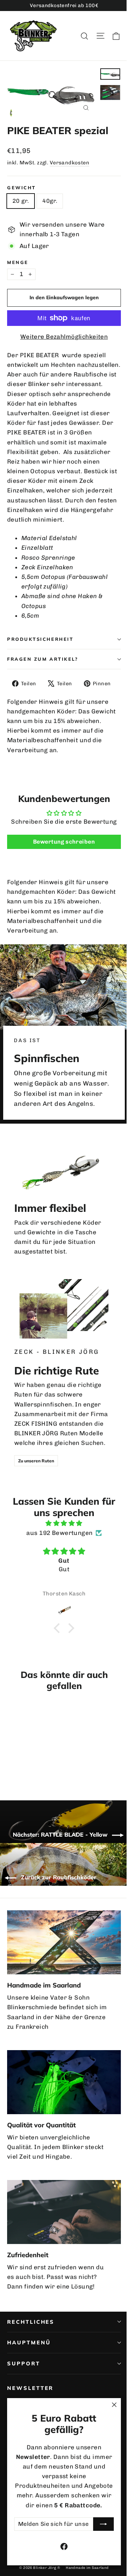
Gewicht (22, 188)
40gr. (50, 201)
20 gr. (21, 201)
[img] (64, 1523)
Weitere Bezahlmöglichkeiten (64, 337)
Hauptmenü (29, 2342)
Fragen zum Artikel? (42, 659)
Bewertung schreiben (64, 842)
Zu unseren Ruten (36, 1461)
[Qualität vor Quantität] (64, 2082)
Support (24, 2363)
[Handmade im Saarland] (64, 1942)
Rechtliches (31, 2322)
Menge (18, 262)
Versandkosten (70, 163)
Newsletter (30, 2388)
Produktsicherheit (40, 639)
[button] (59, 1628)
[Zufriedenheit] (64, 2212)
